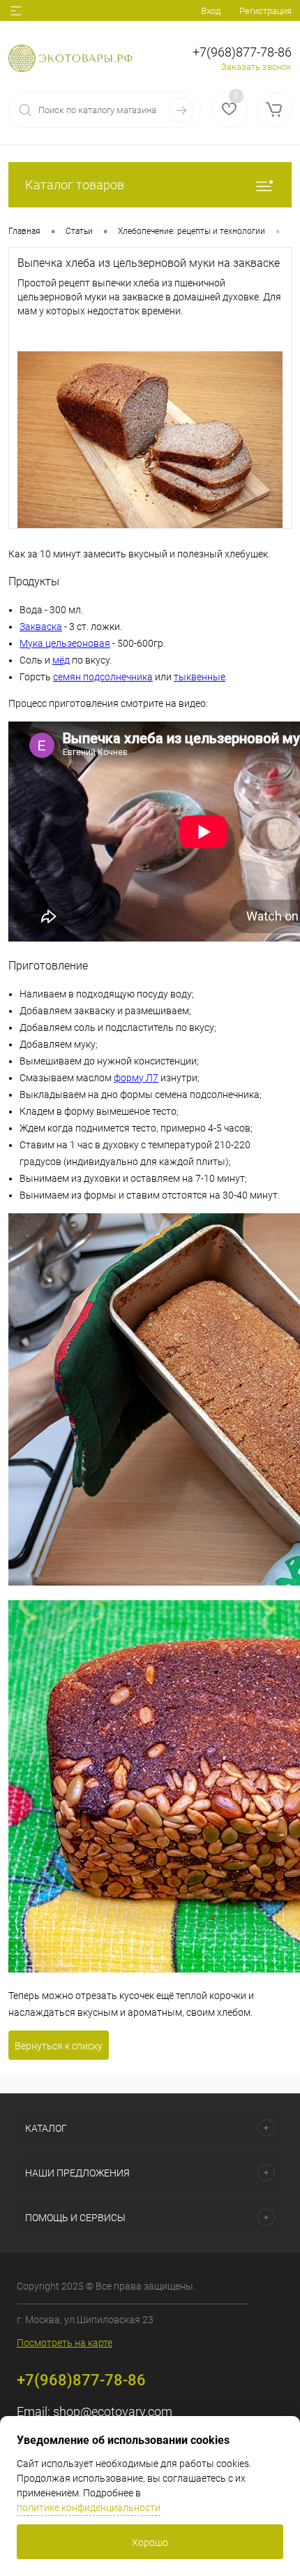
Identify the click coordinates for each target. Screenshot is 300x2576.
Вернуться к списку (59, 2046)
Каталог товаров (75, 185)
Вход (211, 11)
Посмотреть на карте (65, 2343)
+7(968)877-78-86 (242, 52)
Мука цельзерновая (65, 643)
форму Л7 (136, 1078)
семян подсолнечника (103, 677)
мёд (61, 660)
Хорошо (150, 2542)
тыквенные (200, 677)
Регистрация (265, 11)
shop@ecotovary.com (113, 2412)
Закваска (41, 627)
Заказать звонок (256, 67)
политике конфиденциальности (89, 2508)
